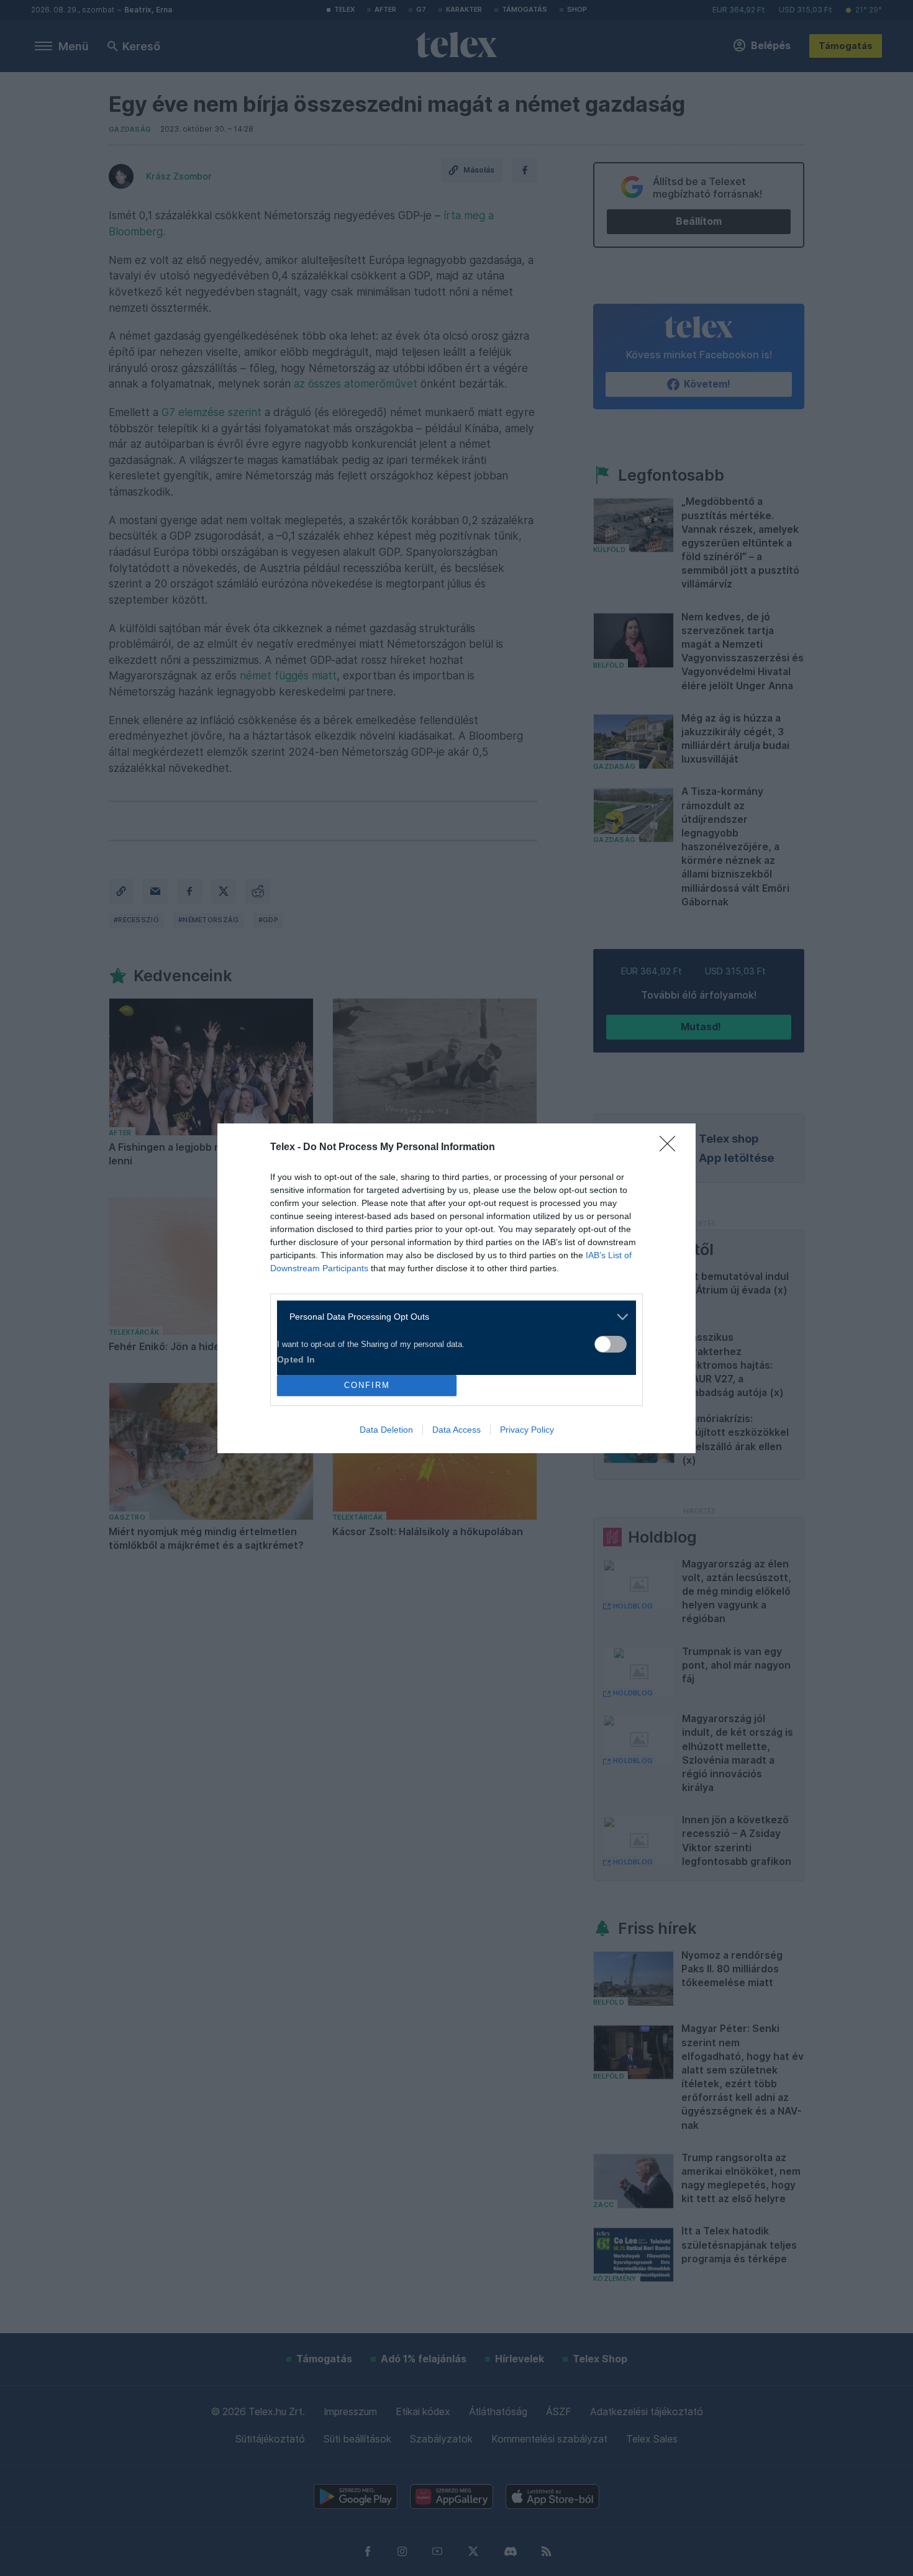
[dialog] (457, 1288)
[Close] (671, 1148)
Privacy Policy (527, 1430)
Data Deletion (386, 1430)
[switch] (611, 1344)
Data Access (457, 1430)
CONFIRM (367, 1385)
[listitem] (452, 1317)
